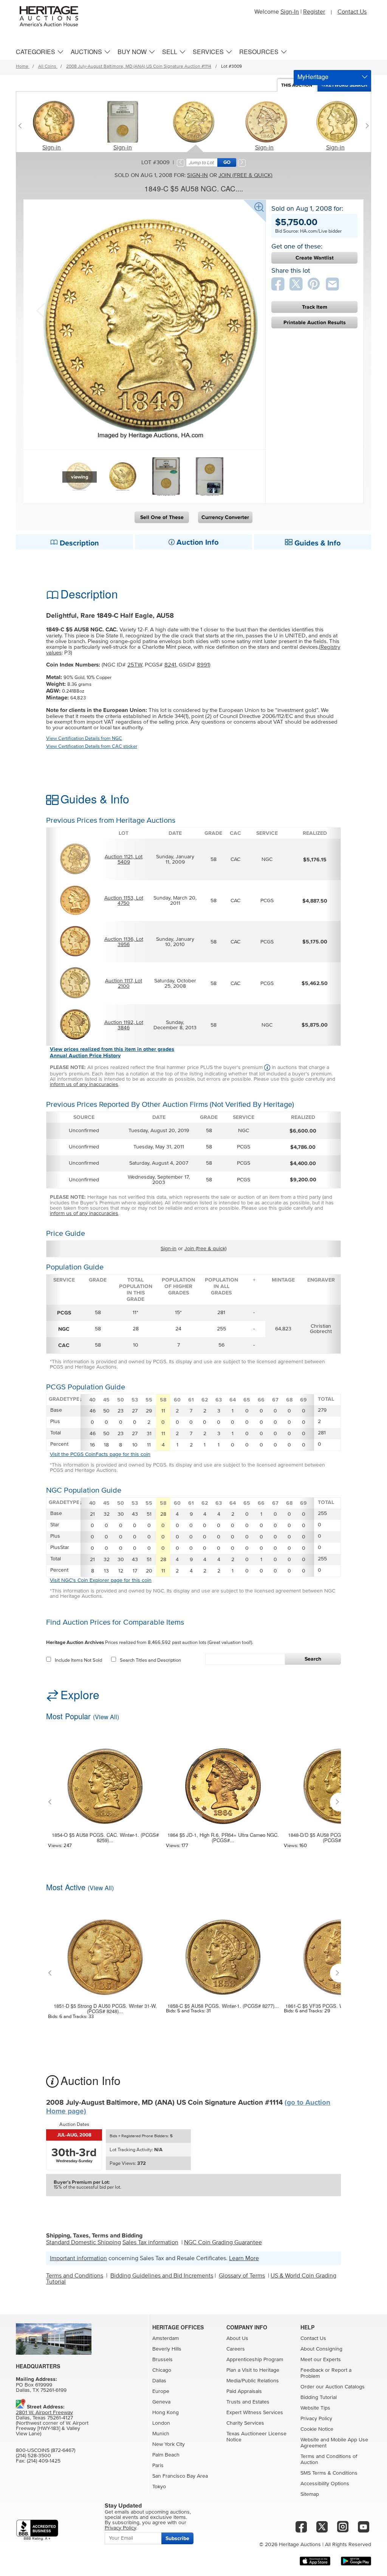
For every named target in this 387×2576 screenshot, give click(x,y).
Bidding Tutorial (319, 2397)
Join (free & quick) (245, 175)
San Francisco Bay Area (180, 2476)
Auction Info (197, 542)
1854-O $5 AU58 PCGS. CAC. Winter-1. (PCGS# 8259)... (105, 1838)
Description (78, 543)
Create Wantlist (315, 258)
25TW (135, 665)
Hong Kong (166, 2413)
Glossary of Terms (242, 2276)
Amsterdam (166, 2338)
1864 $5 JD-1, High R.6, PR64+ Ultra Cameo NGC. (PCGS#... (223, 1838)
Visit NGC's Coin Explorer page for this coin (101, 1580)
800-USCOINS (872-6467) (46, 2450)
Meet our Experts (321, 2360)
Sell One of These (162, 517)
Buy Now (132, 52)
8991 (203, 665)
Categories (36, 52)
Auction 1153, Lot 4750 (124, 901)
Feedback (312, 2370)
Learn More (244, 2258)
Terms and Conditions (75, 2276)
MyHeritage (313, 77)
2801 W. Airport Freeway (44, 2413)
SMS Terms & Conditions (329, 2473)
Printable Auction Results (315, 322)
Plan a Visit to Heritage (253, 2370)
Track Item (315, 307)
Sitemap (310, 2494)
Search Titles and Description (150, 1660)
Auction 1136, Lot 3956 (124, 942)
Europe (161, 2391)
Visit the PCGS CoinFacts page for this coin (100, 1454)
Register (314, 12)
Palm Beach (166, 2455)
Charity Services (245, 2423)
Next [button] (248, 310)
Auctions (86, 52)
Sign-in (52, 148)
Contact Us (352, 12)
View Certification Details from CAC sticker (92, 747)
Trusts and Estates (248, 2402)
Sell (170, 52)
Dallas (159, 2381)
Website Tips (315, 2408)
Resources (259, 52)
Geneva (161, 2402)
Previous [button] (40, 310)
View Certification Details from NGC (84, 739)
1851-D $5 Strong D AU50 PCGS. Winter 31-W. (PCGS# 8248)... (105, 2009)
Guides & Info (317, 543)
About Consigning (321, 2349)
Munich (161, 2434)
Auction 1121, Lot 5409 (124, 859)
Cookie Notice (317, 2429)
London (161, 2423)
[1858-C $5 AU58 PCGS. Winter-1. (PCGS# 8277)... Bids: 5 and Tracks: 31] (223, 1952)
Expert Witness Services (255, 2413)
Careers (236, 2349)
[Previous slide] (22, 126)
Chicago (162, 2370)
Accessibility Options (325, 2484)
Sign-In (290, 12)
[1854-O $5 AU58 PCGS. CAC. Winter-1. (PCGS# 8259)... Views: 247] (105, 1781)
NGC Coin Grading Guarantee (223, 2242)
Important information (78, 2258)
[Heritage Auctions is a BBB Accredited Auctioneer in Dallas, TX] (37, 2530)
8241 (170, 665)
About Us (237, 2338)
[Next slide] (365, 126)
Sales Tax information (150, 2242)
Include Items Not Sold (78, 1660)
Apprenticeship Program (255, 2360)
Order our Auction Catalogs (333, 2387)
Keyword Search (347, 85)
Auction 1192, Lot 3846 (124, 1025)
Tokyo (159, 2487)
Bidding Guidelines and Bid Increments (162, 2276)
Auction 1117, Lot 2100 (124, 983)
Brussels (163, 2360)
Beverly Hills (167, 2349)
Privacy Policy (316, 2419)
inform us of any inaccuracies (84, 1084)
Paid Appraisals (244, 2391)
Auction (297, 85)
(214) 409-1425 (44, 2461)
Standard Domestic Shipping (84, 2242)
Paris (158, 2466)
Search (313, 1659)
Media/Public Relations (253, 2381)
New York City (169, 2444)
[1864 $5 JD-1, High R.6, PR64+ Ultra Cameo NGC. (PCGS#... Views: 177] (223, 1781)
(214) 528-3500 (33, 2456)
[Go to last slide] (52, 1802)
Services (208, 52)
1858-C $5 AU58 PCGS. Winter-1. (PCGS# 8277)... (223, 2006)
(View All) (106, 1717)
